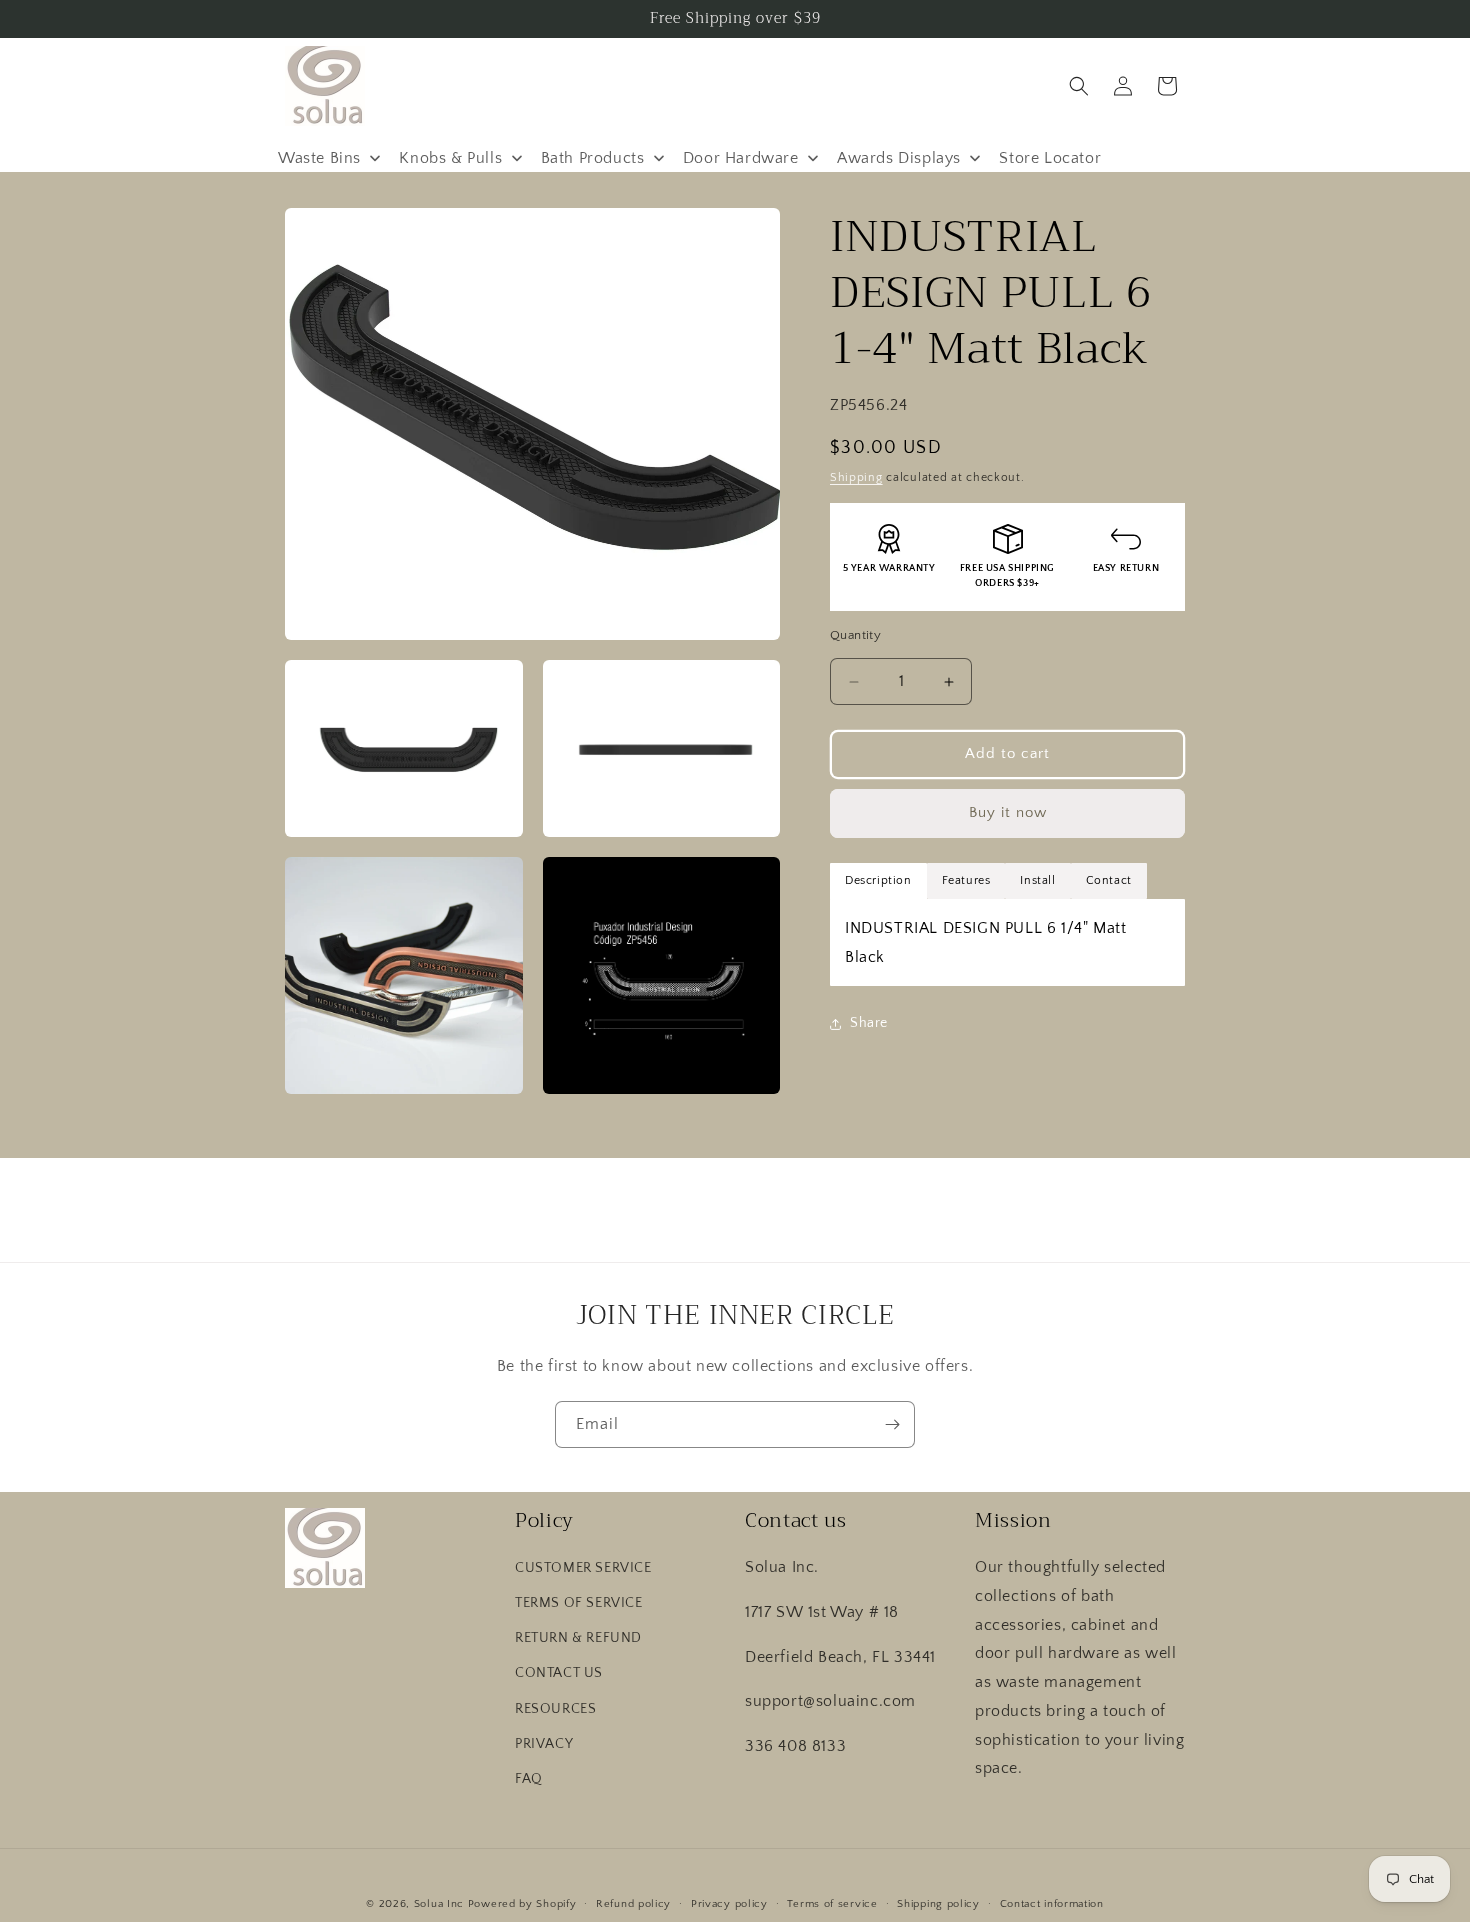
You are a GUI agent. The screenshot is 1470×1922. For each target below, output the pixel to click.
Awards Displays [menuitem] (899, 158)
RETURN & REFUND (578, 1639)
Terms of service (832, 1903)
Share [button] (869, 1023)
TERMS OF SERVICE (579, 1603)
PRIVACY (544, 1744)
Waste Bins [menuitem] (319, 158)
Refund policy (633, 1903)
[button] (1079, 86)
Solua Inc (439, 1904)
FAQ (529, 1779)
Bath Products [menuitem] (593, 158)
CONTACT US (559, 1674)
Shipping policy (938, 1903)
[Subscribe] (892, 1424)
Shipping (856, 477)
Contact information (1052, 1903)
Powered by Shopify (522, 1904)
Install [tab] (1037, 880)
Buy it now (1008, 813)
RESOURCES (555, 1709)
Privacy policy (729, 1903)
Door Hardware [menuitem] (741, 158)
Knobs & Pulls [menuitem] (450, 158)
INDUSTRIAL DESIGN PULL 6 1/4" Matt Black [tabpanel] (985, 942)
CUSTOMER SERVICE (583, 1568)
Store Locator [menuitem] (1050, 158)
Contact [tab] (1109, 880)
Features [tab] (966, 880)
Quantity (855, 636)
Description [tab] (878, 880)
